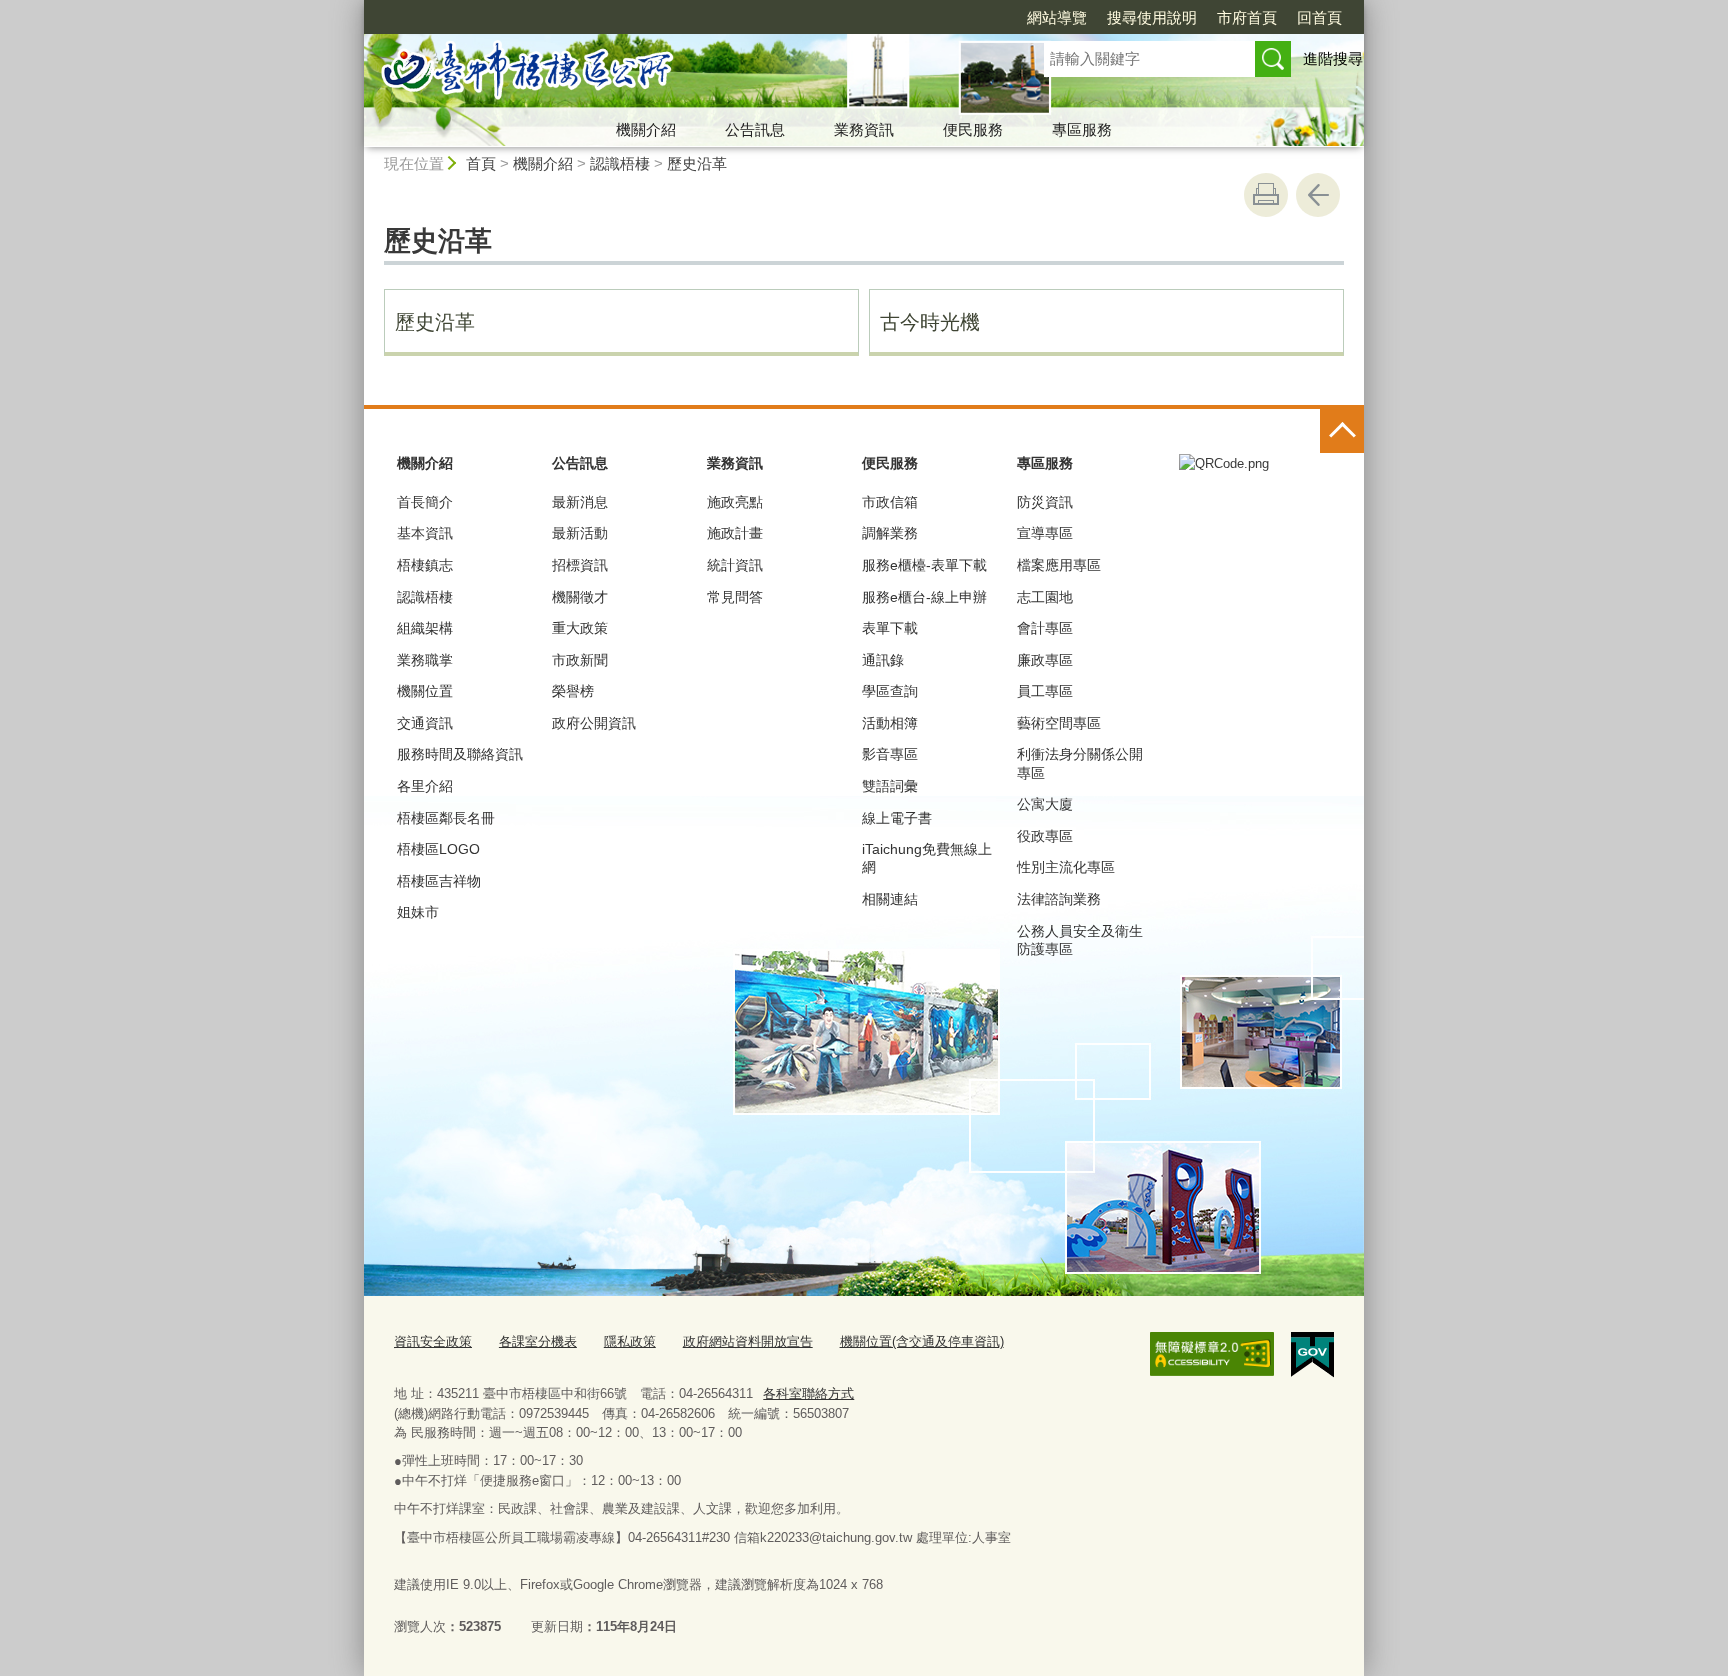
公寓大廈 (1045, 804)
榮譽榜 (573, 691)
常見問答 (735, 597)
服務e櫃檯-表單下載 (924, 565)
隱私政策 (630, 1341)
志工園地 (1045, 597)
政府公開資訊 (594, 723)
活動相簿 (890, 723)
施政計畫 (735, 533)
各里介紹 (425, 786)
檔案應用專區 (1059, 565)
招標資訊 (580, 565)
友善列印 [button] (1266, 195)
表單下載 (890, 628)
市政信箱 (890, 502)
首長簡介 (425, 502)
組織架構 (425, 628)
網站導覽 (1057, 17)
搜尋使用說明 (1152, 17)
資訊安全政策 (433, 1341)
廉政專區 (1045, 660)
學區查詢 (890, 691)
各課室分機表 (538, 1341)
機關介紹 (646, 129)
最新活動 (580, 533)
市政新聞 (580, 660)
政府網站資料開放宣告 (748, 1341)
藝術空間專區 (1059, 723)
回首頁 (1319, 17)
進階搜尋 (1333, 58)
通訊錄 (883, 660)
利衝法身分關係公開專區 (1080, 763)
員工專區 (1045, 691)
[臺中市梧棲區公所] (680, 73)
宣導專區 (1045, 533)
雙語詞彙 (890, 786)
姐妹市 (418, 912)
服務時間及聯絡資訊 (460, 754)
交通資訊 (425, 723)
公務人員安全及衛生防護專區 (1080, 940)
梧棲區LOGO (438, 849)
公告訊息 (755, 129)
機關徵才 (580, 597)
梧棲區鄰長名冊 (446, 818)
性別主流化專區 (1066, 867)
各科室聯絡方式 (808, 1393)
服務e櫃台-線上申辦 (924, 597)
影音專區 (890, 754)
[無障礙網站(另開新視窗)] (1212, 1354)
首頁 (481, 163)
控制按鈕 (1342, 431)
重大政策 (580, 628)
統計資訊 (735, 565)
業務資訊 (864, 129)
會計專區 (1045, 628)
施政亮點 (735, 502)
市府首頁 (1247, 17)
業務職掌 (425, 660)
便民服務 (973, 129)
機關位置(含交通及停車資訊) (922, 1341)
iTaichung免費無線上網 (927, 858)
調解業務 (890, 533)
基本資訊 (425, 533)
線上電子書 (897, 818)
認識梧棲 (620, 163)
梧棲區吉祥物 (439, 881)
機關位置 (425, 691)
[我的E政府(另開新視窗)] (1312, 1355)
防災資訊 (1045, 502)
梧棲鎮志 (425, 565)
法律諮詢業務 (1059, 899)
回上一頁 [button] (1318, 195)
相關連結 (890, 899)
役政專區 (1045, 836)
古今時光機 (930, 322)
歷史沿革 (697, 163)
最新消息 (580, 502)
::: (355, 8)
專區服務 (1082, 129)
